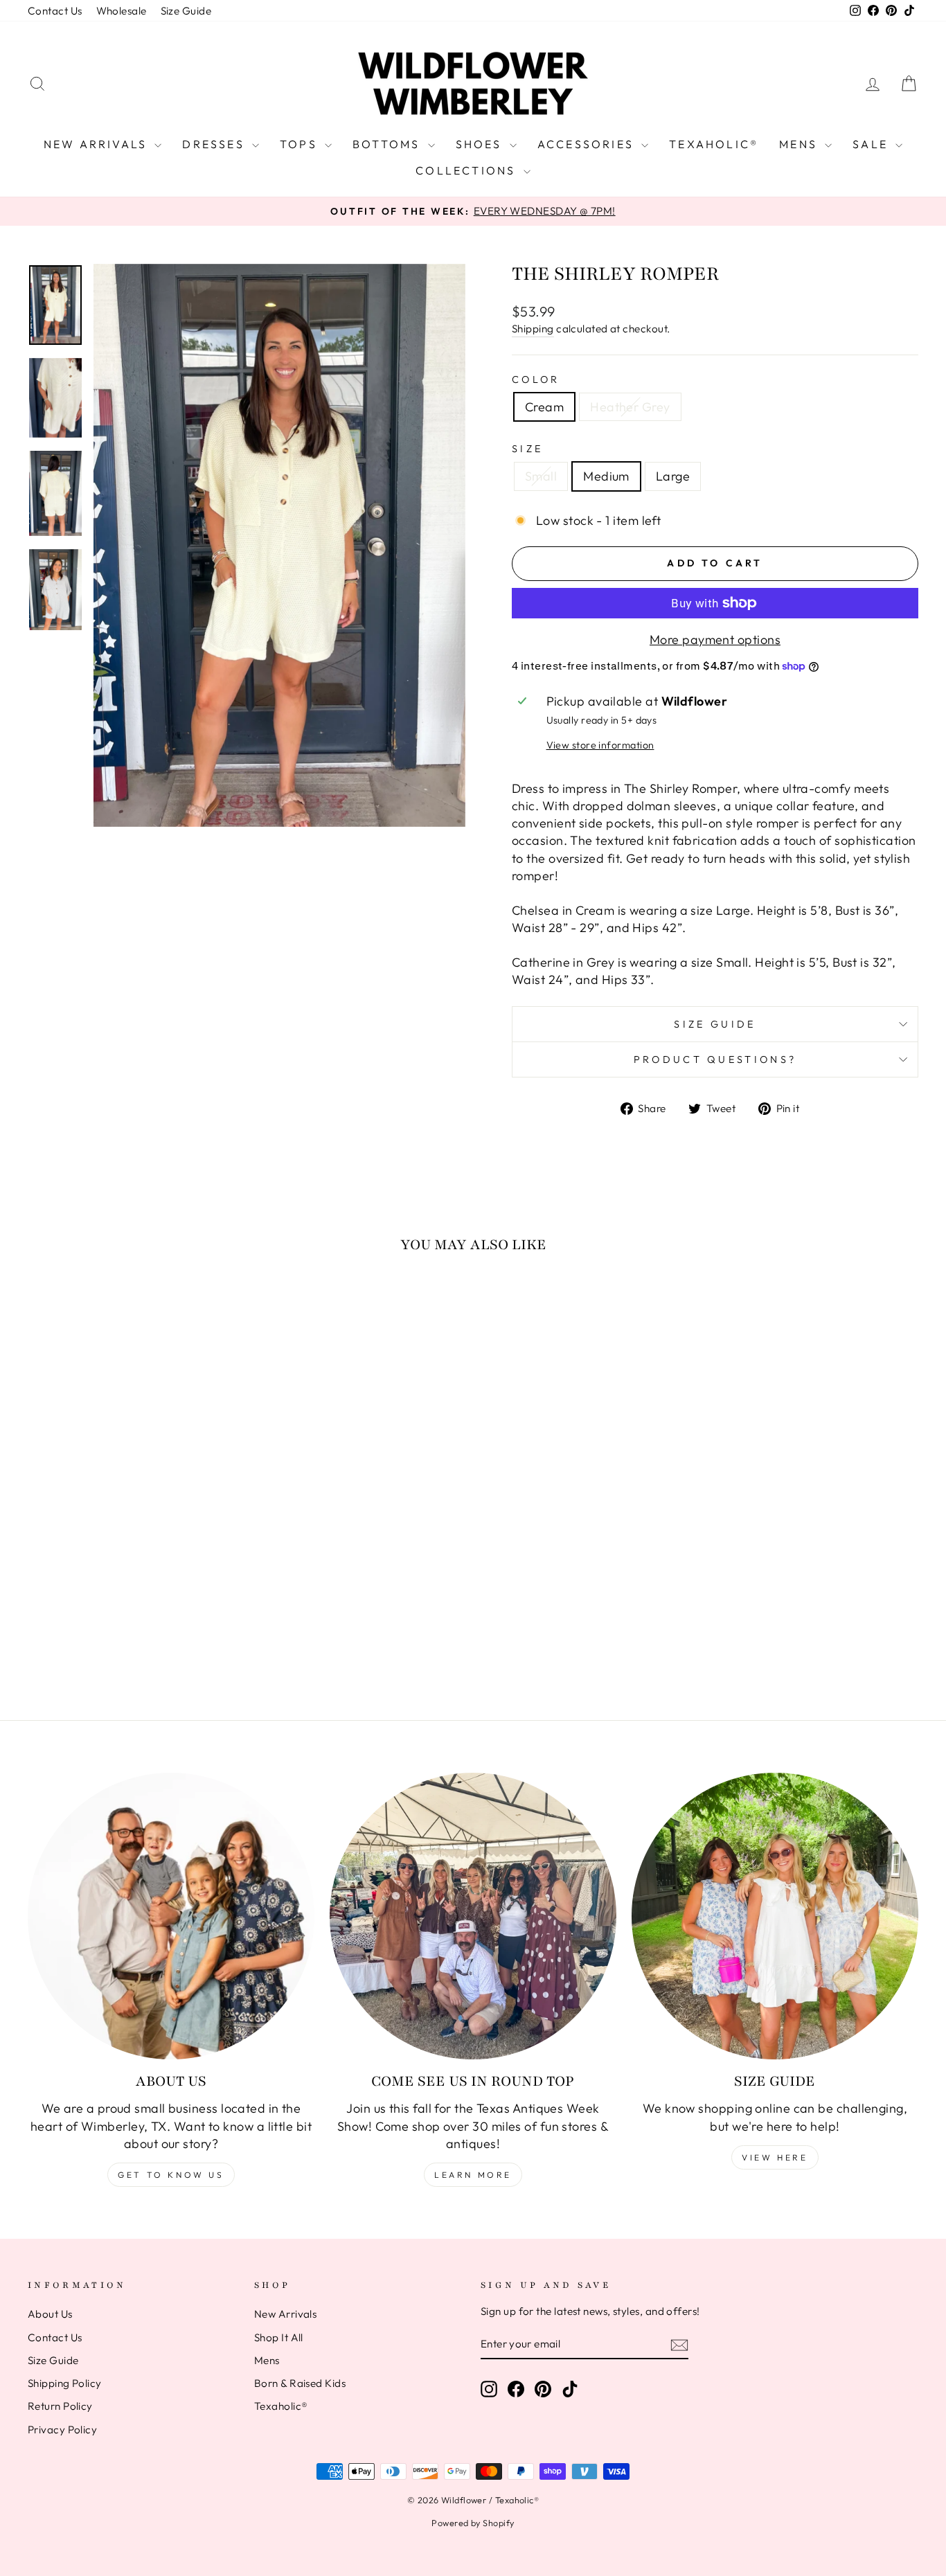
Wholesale (122, 11)
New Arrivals (98, 144)
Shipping (533, 329)
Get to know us (171, 2175)
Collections (467, 170)
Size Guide (186, 11)
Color (536, 379)
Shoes (481, 144)
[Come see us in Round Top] (473, 1916)
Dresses (215, 144)
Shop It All (279, 2337)
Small (541, 476)
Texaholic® (714, 144)
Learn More (473, 2175)
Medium (606, 476)
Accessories (588, 144)
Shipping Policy (65, 2383)
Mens (800, 144)
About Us (50, 2314)
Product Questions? (715, 1059)
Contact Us (55, 11)
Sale (872, 144)
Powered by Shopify (473, 2523)
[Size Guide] (775, 1916)
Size (527, 449)
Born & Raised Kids (300, 2383)
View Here (775, 2157)
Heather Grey (630, 407)
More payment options (715, 639)
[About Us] (171, 1916)
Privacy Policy (62, 2430)
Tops (301, 144)
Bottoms (389, 144)
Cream (544, 407)
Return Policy (60, 2406)
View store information (600, 745)
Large (673, 476)
